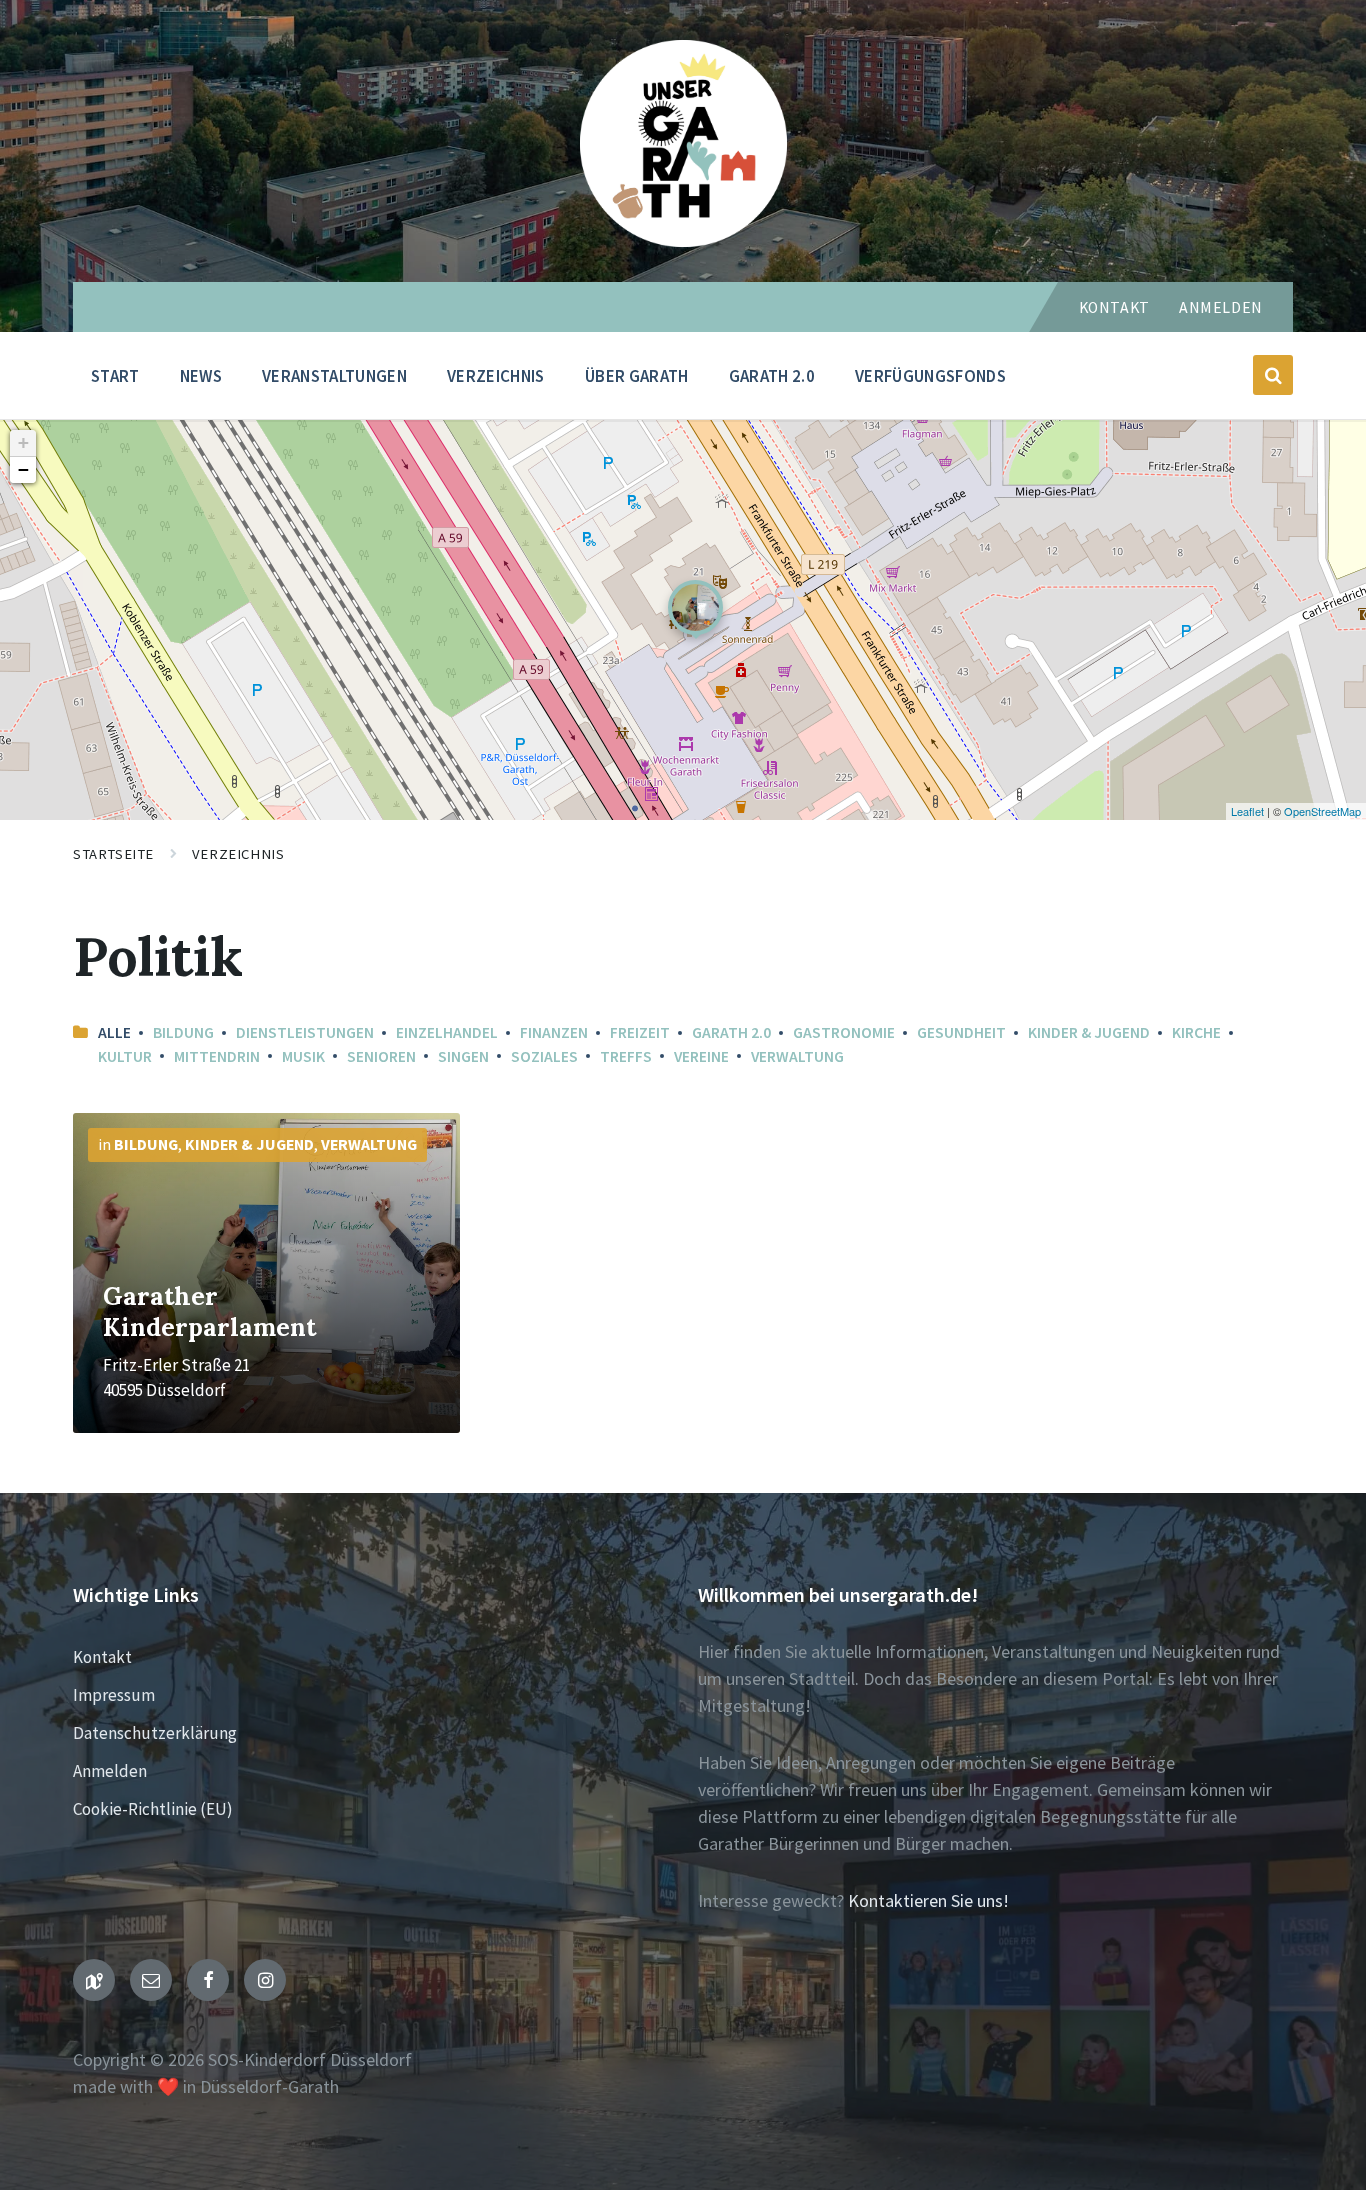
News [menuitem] (201, 376)
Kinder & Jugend (1089, 1032)
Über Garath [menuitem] (637, 376)
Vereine (701, 1056)
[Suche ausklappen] (1273, 375)
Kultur (125, 1056)
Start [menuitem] (115, 376)
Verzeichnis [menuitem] (496, 376)
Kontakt (1114, 307)
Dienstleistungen (305, 1032)
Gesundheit (961, 1032)
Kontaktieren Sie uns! (928, 1900)
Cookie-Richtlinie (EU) (153, 1809)
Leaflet (1247, 811)
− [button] (23, 469)
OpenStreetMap (1322, 811)
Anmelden (1221, 307)
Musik (303, 1056)
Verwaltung (797, 1056)
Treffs (626, 1056)
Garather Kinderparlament (209, 1311)
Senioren (381, 1056)
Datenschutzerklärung (155, 1733)
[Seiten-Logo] (683, 240)
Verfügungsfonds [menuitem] (930, 376)
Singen (463, 1056)
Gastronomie (844, 1032)
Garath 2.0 (731, 1032)
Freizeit (640, 1032)
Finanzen (554, 1032)
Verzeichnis (238, 854)
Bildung (183, 1032)
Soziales (544, 1056)
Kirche (1196, 1032)
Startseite (113, 854)
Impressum (114, 1695)
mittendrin (217, 1056)
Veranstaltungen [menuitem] (334, 376)
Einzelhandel (447, 1032)
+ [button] (23, 442)
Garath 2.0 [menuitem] (772, 376)
